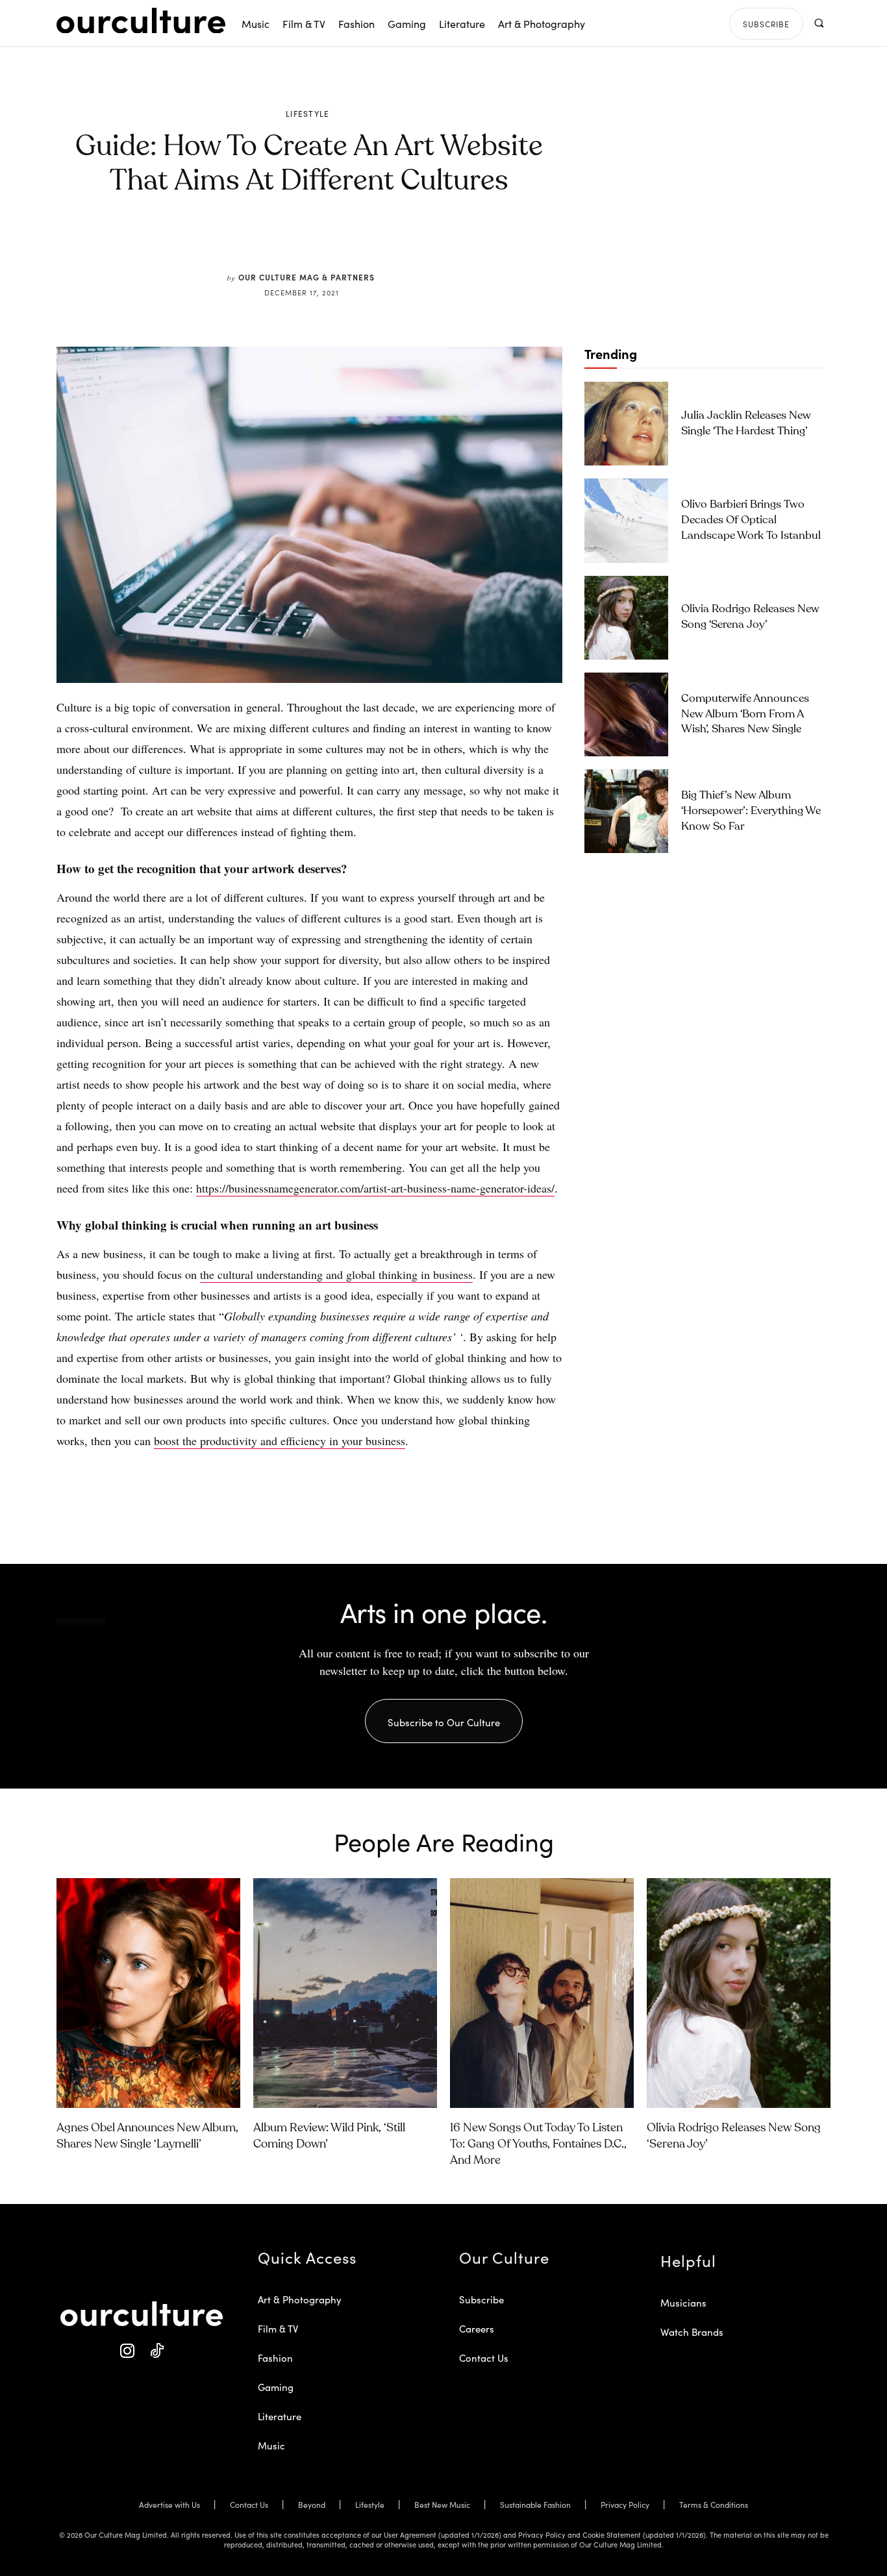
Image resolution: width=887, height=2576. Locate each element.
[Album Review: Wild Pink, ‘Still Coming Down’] (345, 1993)
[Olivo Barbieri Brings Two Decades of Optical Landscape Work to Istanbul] (626, 520)
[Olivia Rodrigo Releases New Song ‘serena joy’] (626, 618)
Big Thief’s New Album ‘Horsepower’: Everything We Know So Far (751, 811)
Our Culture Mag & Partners (306, 277)
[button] (818, 23)
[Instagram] (127, 2351)
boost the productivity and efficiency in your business (280, 1441)
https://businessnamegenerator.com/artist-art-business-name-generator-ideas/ (375, 1188)
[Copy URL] (377, 241)
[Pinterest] (318, 241)
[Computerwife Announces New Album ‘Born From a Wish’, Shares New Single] (626, 714)
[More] (408, 241)
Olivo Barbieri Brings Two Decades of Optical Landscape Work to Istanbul (751, 520)
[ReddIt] (347, 241)
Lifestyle (308, 114)
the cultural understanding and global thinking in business (336, 1274)
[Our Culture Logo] (141, 21)
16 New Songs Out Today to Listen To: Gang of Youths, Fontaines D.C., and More (538, 2144)
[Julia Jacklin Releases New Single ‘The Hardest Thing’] (626, 424)
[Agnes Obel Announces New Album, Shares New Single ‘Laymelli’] (148, 1993)
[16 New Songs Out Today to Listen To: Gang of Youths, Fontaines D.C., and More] (542, 1993)
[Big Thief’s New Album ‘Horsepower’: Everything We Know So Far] (626, 811)
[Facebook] (288, 241)
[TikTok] (156, 2351)
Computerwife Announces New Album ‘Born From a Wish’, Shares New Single (745, 714)
